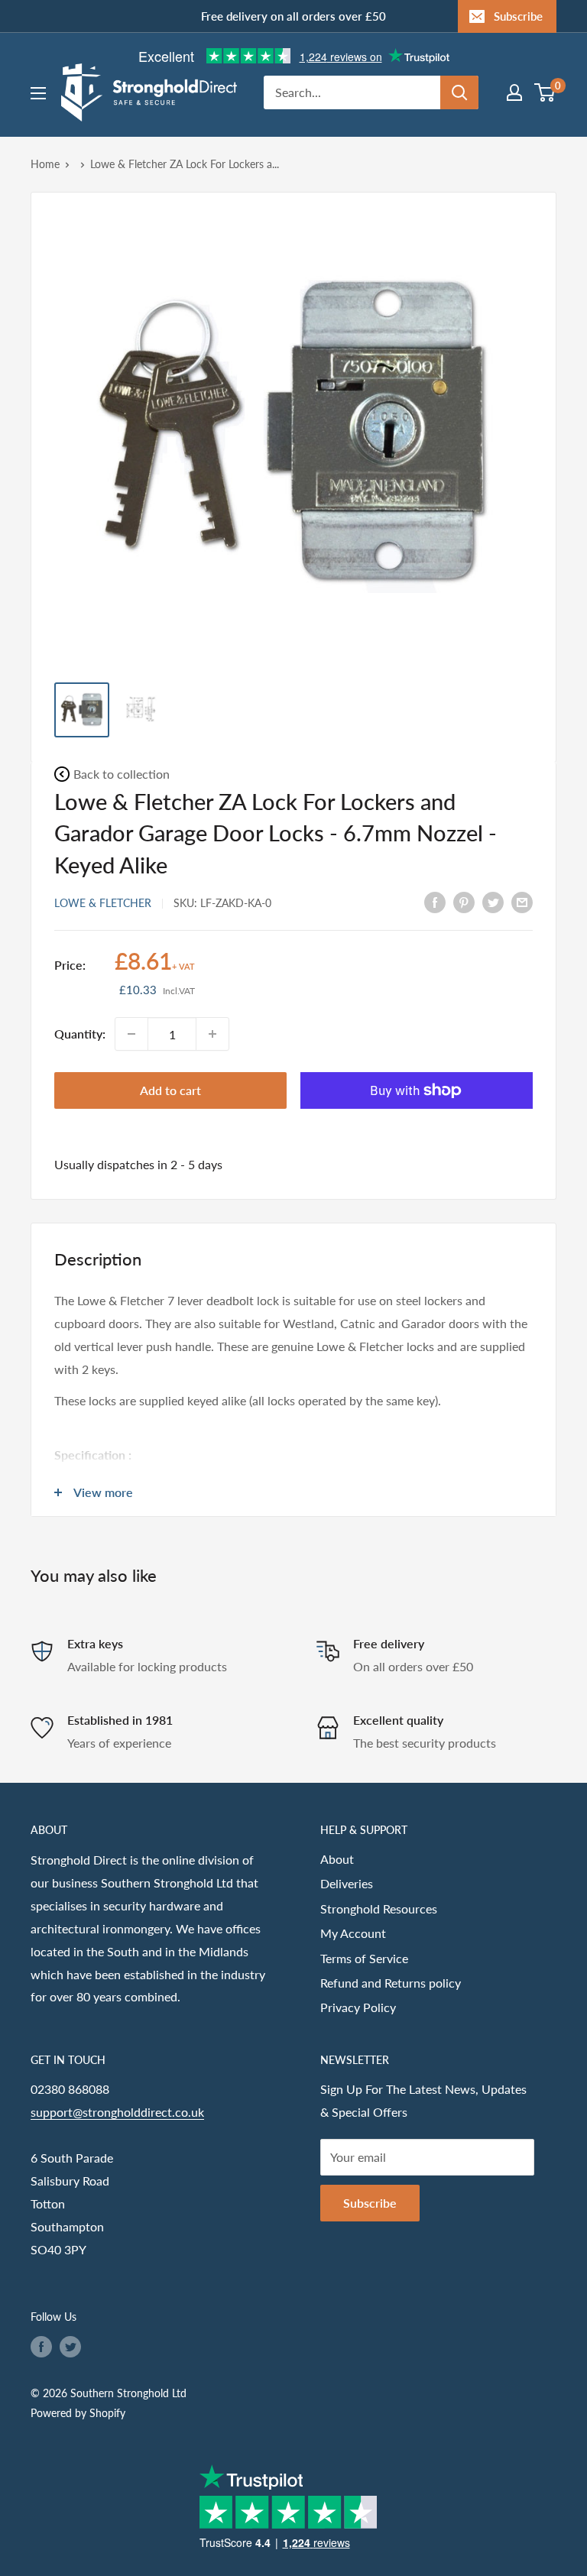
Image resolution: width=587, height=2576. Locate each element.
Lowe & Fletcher (103, 903)
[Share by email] (522, 901)
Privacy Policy (358, 2007)
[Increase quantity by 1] (212, 1034)
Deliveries (347, 1883)
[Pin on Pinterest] (464, 901)
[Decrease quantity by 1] (131, 1034)
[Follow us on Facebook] (41, 2346)
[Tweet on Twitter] (493, 901)
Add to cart (170, 1090)
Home (45, 164)
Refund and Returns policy (391, 1983)
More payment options (417, 1126)
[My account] (514, 92)
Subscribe (518, 16)
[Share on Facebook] (435, 901)
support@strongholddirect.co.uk (117, 2112)
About (337, 1859)
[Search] (459, 92)
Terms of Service (364, 1958)
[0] (545, 92)
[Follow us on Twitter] (70, 2346)
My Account (353, 1933)
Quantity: (80, 1034)
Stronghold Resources (379, 1909)
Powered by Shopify (78, 2413)
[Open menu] (38, 93)
